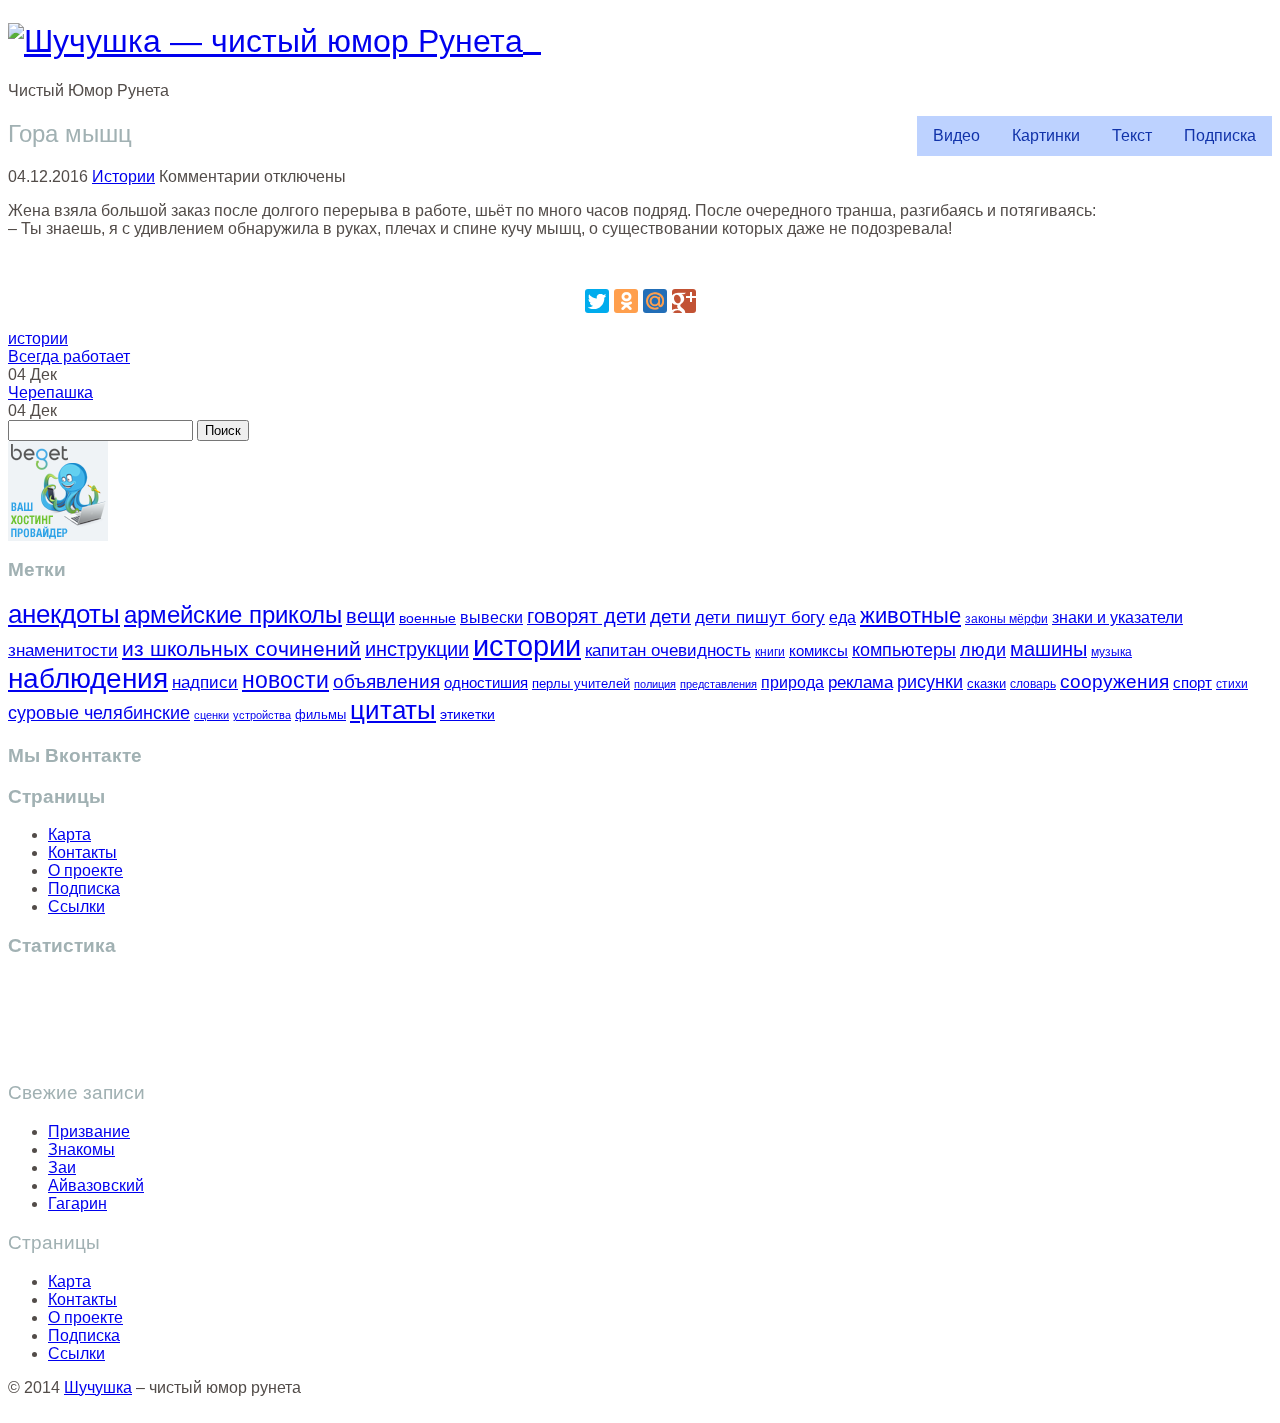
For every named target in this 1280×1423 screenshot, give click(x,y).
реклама (860, 682)
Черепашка (50, 392)
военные (427, 618)
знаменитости (63, 650)
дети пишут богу (760, 617)
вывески (491, 617)
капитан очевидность (668, 650)
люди (983, 649)
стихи (1232, 684)
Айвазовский (96, 1185)
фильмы (320, 714)
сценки (211, 715)
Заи (62, 1167)
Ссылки (76, 906)
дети (670, 616)
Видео (956, 135)
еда (842, 617)
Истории (123, 176)
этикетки (467, 714)
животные (910, 615)
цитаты (393, 710)
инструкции (417, 649)
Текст (1132, 135)
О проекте (85, 870)
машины (1048, 649)
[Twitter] (597, 301)
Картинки (1046, 135)
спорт (1192, 682)
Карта (69, 834)
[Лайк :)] (640, 262)
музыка (1111, 652)
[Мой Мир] (655, 301)
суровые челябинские (99, 713)
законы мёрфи (1006, 618)
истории (38, 338)
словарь (1033, 683)
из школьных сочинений (241, 649)
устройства (262, 715)
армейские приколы (233, 614)
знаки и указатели (1117, 617)
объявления (386, 681)
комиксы (818, 650)
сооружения (1114, 681)
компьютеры (904, 649)
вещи (370, 616)
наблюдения (88, 678)
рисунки (930, 682)
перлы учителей (581, 683)
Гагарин (77, 1203)
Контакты (82, 852)
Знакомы (81, 1149)
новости (285, 680)
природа (792, 682)
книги (770, 651)
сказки (986, 684)
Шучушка (98, 1387)
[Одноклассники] (626, 301)
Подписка (1220, 135)
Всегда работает (69, 356)
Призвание (89, 1131)
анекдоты (64, 614)
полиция (655, 684)
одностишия (486, 682)
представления (718, 684)
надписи (205, 682)
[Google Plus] (684, 301)
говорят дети (586, 616)
